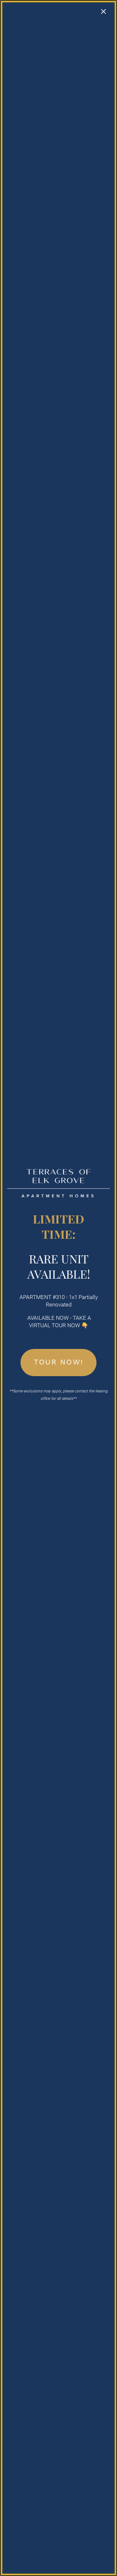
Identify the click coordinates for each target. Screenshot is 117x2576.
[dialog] (58, 1288)
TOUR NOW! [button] (58, 1362)
